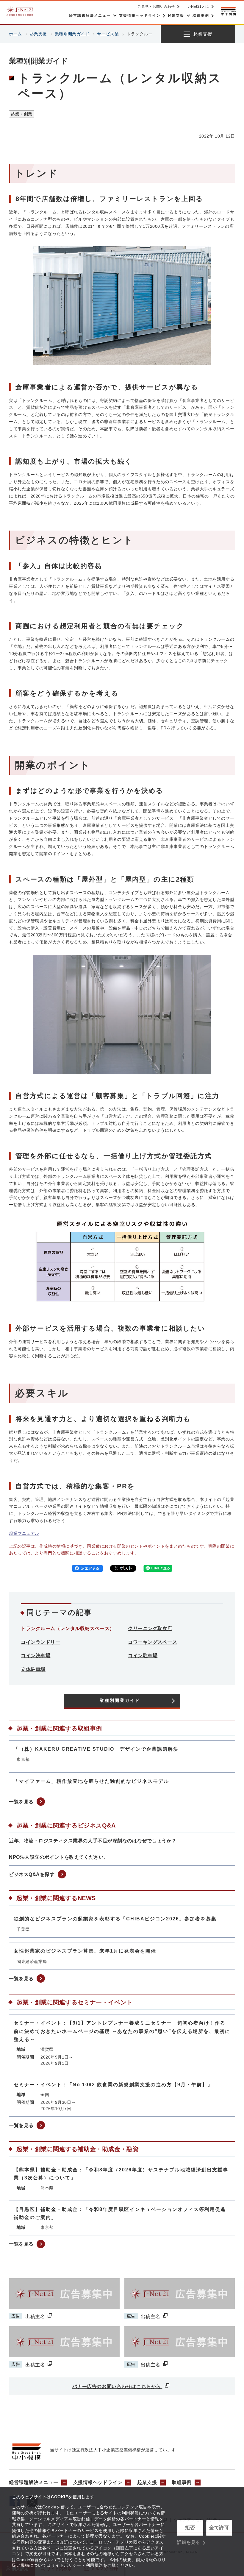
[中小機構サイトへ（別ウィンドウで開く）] (229, 11)
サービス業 (108, 34)
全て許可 (219, 2528)
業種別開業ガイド (72, 34)
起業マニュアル (24, 1533)
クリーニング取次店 (150, 1628)
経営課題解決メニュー (34, 2482)
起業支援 (38, 34)
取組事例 (182, 2482)
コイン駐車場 (143, 1656)
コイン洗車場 (36, 1656)
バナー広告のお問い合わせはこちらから (117, 2386)
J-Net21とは (198, 7)
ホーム (15, 34)
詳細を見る (189, 2542)
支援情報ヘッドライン (98, 2482)
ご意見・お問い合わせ (156, 7)
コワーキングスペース (153, 1642)
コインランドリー (40, 1642)
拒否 (190, 2528)
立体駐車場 (33, 1669)
